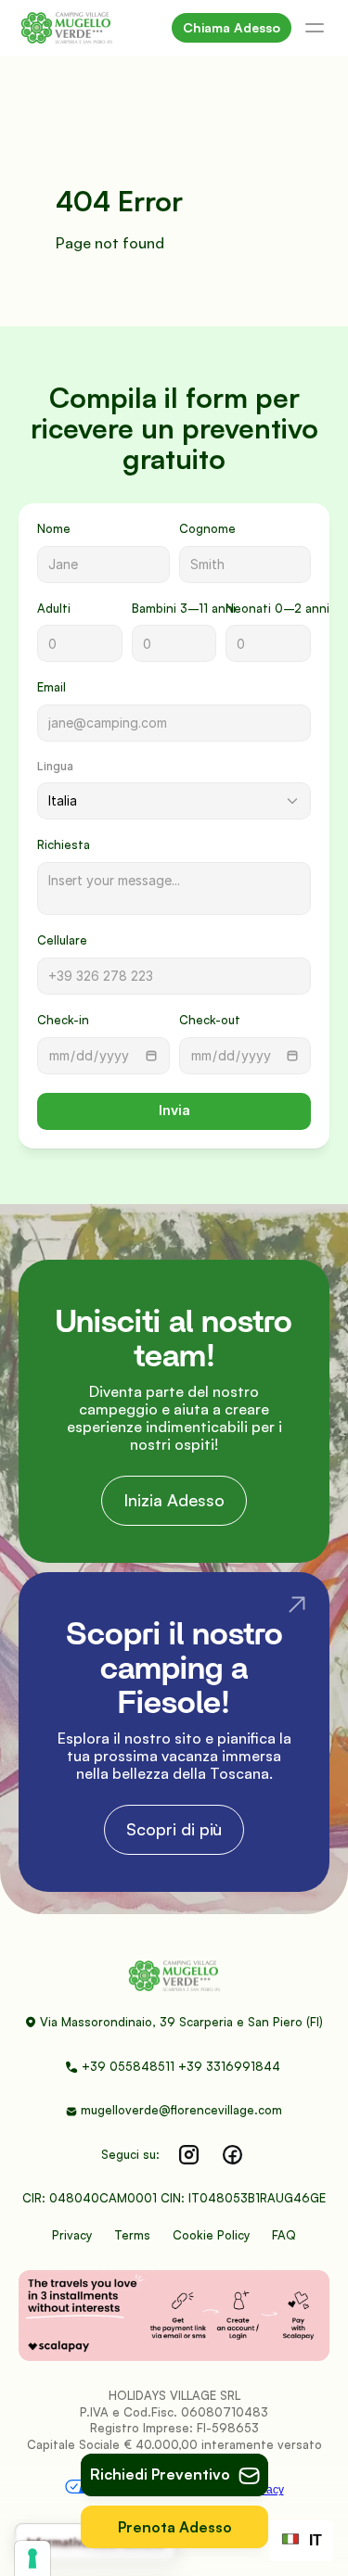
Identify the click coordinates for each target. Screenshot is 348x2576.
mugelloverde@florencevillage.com (181, 2110)
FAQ (284, 2235)
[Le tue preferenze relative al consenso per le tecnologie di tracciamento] (32, 2558)
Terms (132, 2235)
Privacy (72, 2235)
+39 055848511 (128, 2066)
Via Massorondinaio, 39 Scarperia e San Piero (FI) (181, 2022)
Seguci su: (130, 2154)
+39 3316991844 (231, 2066)
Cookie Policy (211, 2235)
